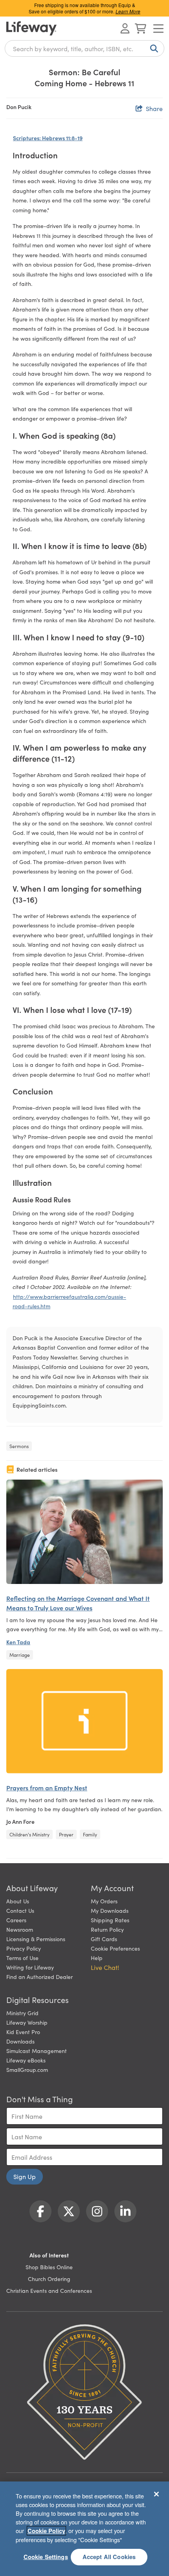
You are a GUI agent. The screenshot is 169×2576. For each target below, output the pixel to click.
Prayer (66, 1834)
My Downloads (110, 1910)
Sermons (19, 1446)
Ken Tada (18, 1642)
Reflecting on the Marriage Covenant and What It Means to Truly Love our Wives (78, 1603)
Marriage (20, 1655)
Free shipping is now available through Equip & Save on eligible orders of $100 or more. (84, 8)
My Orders (104, 1901)
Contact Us (20, 1910)
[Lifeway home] (31, 28)
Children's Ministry (29, 1834)
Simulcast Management (37, 2051)
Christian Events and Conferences (49, 2290)
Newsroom (20, 1929)
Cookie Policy (46, 2531)
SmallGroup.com (27, 2070)
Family (90, 1834)
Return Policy (107, 1929)
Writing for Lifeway (30, 1967)
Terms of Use (22, 1958)
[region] (84, 2529)
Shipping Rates (110, 1920)
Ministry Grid (22, 2013)
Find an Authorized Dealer (39, 1977)
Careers (16, 1920)
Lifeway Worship (27, 2022)
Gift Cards (104, 1939)
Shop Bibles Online (49, 2267)
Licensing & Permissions (36, 1939)
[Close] (156, 2494)
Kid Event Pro (23, 2032)
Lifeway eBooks (26, 2060)
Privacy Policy (24, 1948)
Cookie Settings (46, 2557)
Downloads (20, 2041)
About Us (18, 1901)
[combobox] (84, 48)
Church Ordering (49, 2279)
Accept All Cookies (109, 2557)
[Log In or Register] (125, 28)
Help (97, 1958)
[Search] (152, 48)
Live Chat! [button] (105, 1967)
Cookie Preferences (115, 1948)
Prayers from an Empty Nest (47, 1788)
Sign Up (25, 2176)
